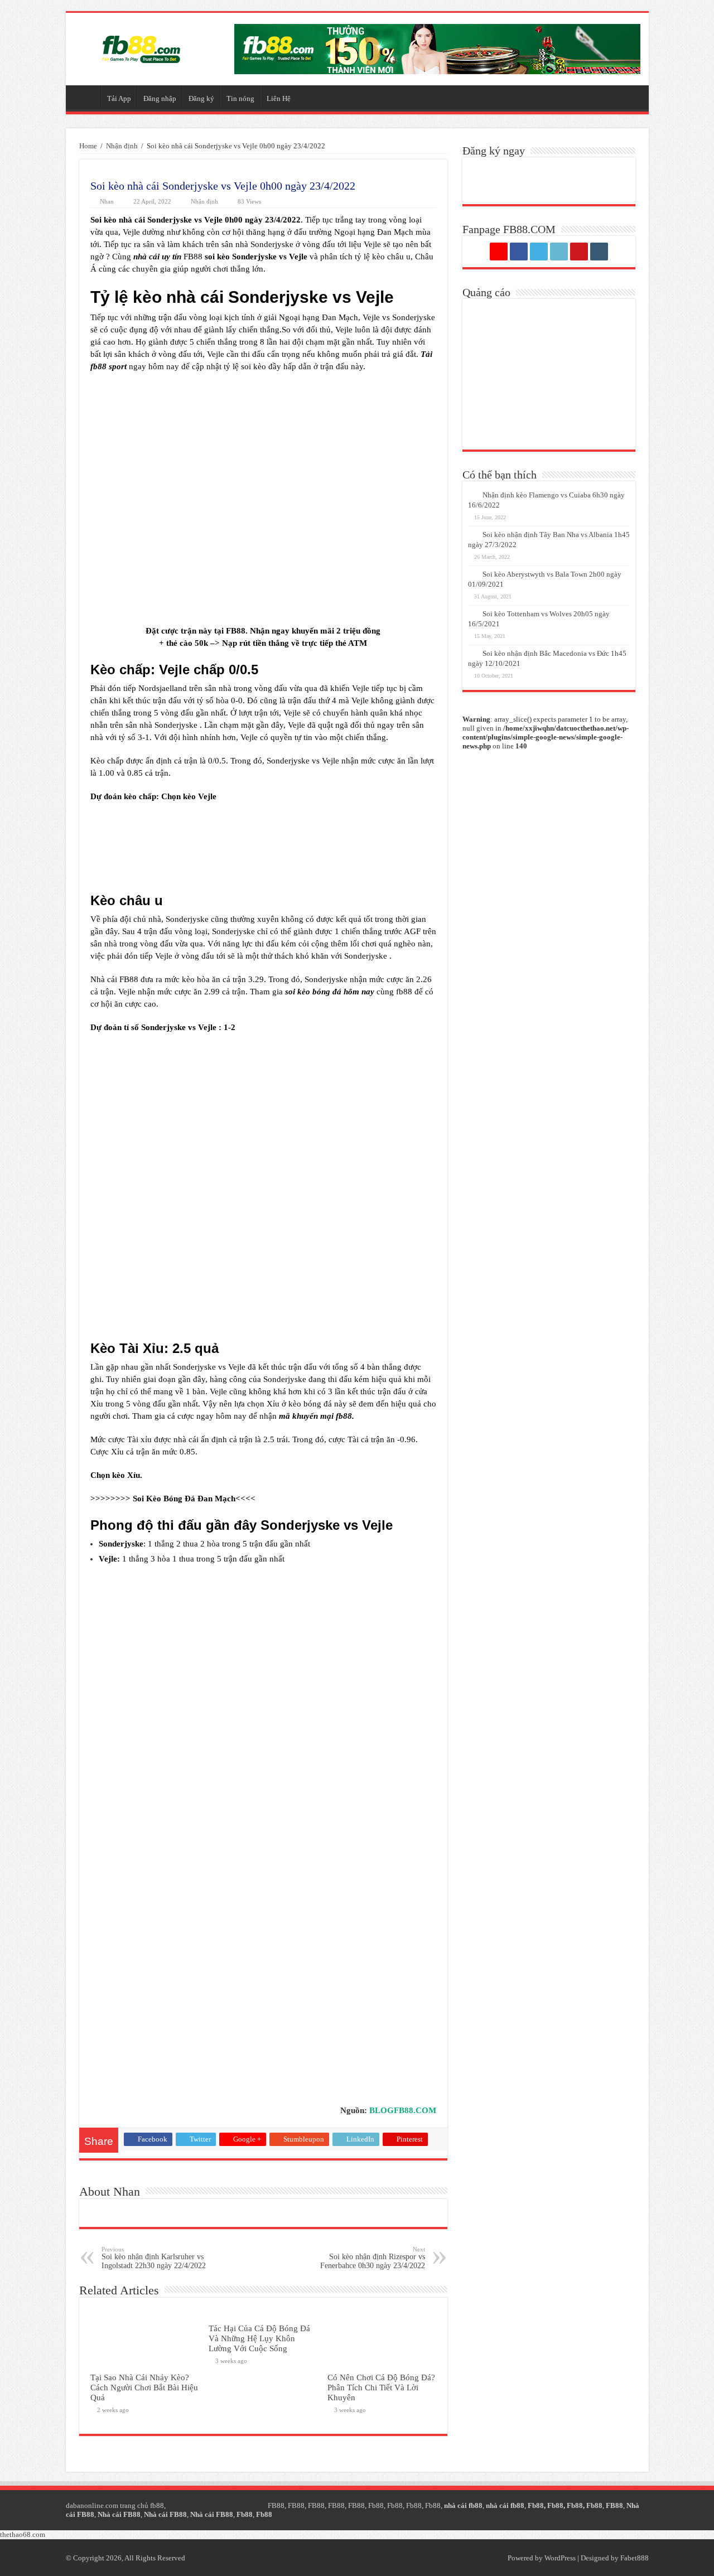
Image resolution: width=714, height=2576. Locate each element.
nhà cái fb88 (463, 2505)
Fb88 (376, 2505)
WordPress (560, 2558)
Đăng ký (201, 98)
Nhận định (122, 146)
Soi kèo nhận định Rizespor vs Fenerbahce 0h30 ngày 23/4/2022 (373, 2258)
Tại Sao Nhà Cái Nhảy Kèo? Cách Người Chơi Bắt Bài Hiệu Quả (144, 2387)
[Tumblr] (599, 252)
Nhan (107, 201)
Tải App (119, 98)
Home (88, 146)
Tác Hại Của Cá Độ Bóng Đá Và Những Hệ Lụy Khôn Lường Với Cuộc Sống (259, 2338)
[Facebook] (519, 252)
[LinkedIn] (559, 252)
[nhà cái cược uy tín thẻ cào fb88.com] (437, 48)
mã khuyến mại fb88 (315, 1416)
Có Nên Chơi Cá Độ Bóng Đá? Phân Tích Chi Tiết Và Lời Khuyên (381, 2387)
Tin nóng (240, 98)
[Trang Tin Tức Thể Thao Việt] (141, 47)
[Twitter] (539, 252)
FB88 (236, 631)
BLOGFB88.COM (403, 2110)
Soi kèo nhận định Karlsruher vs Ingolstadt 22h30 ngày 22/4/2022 (154, 2258)
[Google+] (499, 252)
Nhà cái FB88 (119, 2514)
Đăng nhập (160, 98)
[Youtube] (579, 252)
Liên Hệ (279, 98)
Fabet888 (635, 2558)
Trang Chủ (86, 97)
